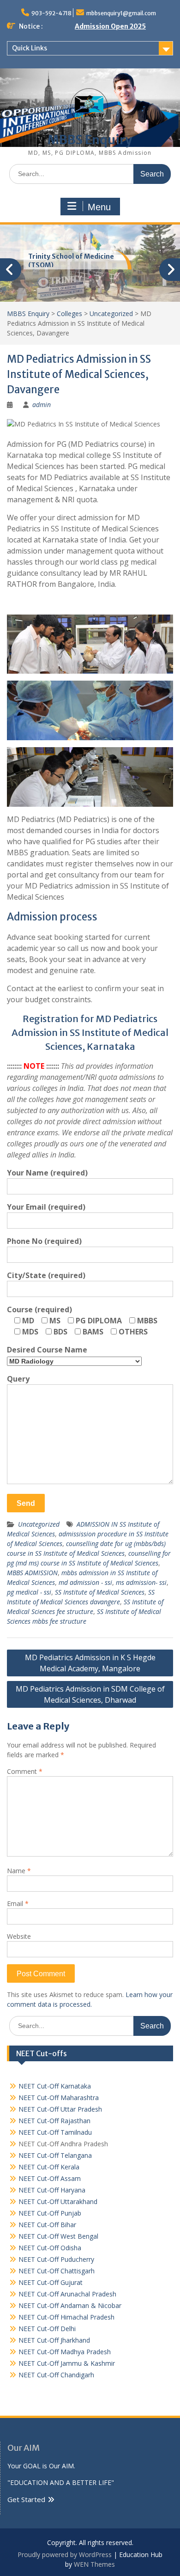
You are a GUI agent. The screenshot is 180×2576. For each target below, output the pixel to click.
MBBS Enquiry (90, 140)
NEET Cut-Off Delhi (47, 2329)
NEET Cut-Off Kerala (49, 2167)
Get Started (26, 2499)
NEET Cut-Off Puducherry (56, 2259)
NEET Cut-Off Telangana (55, 2155)
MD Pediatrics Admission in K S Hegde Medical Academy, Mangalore (90, 1663)
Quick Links (30, 48)
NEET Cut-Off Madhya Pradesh (65, 2352)
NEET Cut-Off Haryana (52, 2190)
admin (42, 405)
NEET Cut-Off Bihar (47, 2225)
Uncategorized (39, 1524)
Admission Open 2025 (110, 26)
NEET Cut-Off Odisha (50, 2248)
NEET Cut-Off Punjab (50, 2213)
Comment (25, 1771)
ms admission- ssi (141, 1582)
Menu (99, 207)
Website (19, 1936)
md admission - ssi (85, 1582)
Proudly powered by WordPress (65, 2555)
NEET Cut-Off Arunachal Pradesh (67, 2294)
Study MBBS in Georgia (66, 256)
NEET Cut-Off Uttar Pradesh (60, 2109)
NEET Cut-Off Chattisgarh (57, 2271)
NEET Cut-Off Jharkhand (54, 2340)
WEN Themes (94, 2564)
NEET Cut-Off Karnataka (55, 2086)
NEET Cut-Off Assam (50, 2178)
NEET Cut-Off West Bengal (58, 2236)
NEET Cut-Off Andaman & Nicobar (70, 2305)
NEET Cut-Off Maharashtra (59, 2098)
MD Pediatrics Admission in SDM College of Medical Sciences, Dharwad (90, 1694)
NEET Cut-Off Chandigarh (56, 2375)
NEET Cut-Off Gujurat (51, 2282)
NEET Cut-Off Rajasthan (54, 2121)
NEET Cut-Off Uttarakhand (58, 2201)
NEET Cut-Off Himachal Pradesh (66, 2317)
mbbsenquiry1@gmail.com (121, 13)
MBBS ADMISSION (32, 1573)
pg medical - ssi (29, 1592)
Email (18, 1903)
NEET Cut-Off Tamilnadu (55, 2132)
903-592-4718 (51, 13)
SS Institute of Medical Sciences (100, 1592)
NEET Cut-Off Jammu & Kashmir (67, 2363)
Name (19, 1871)
